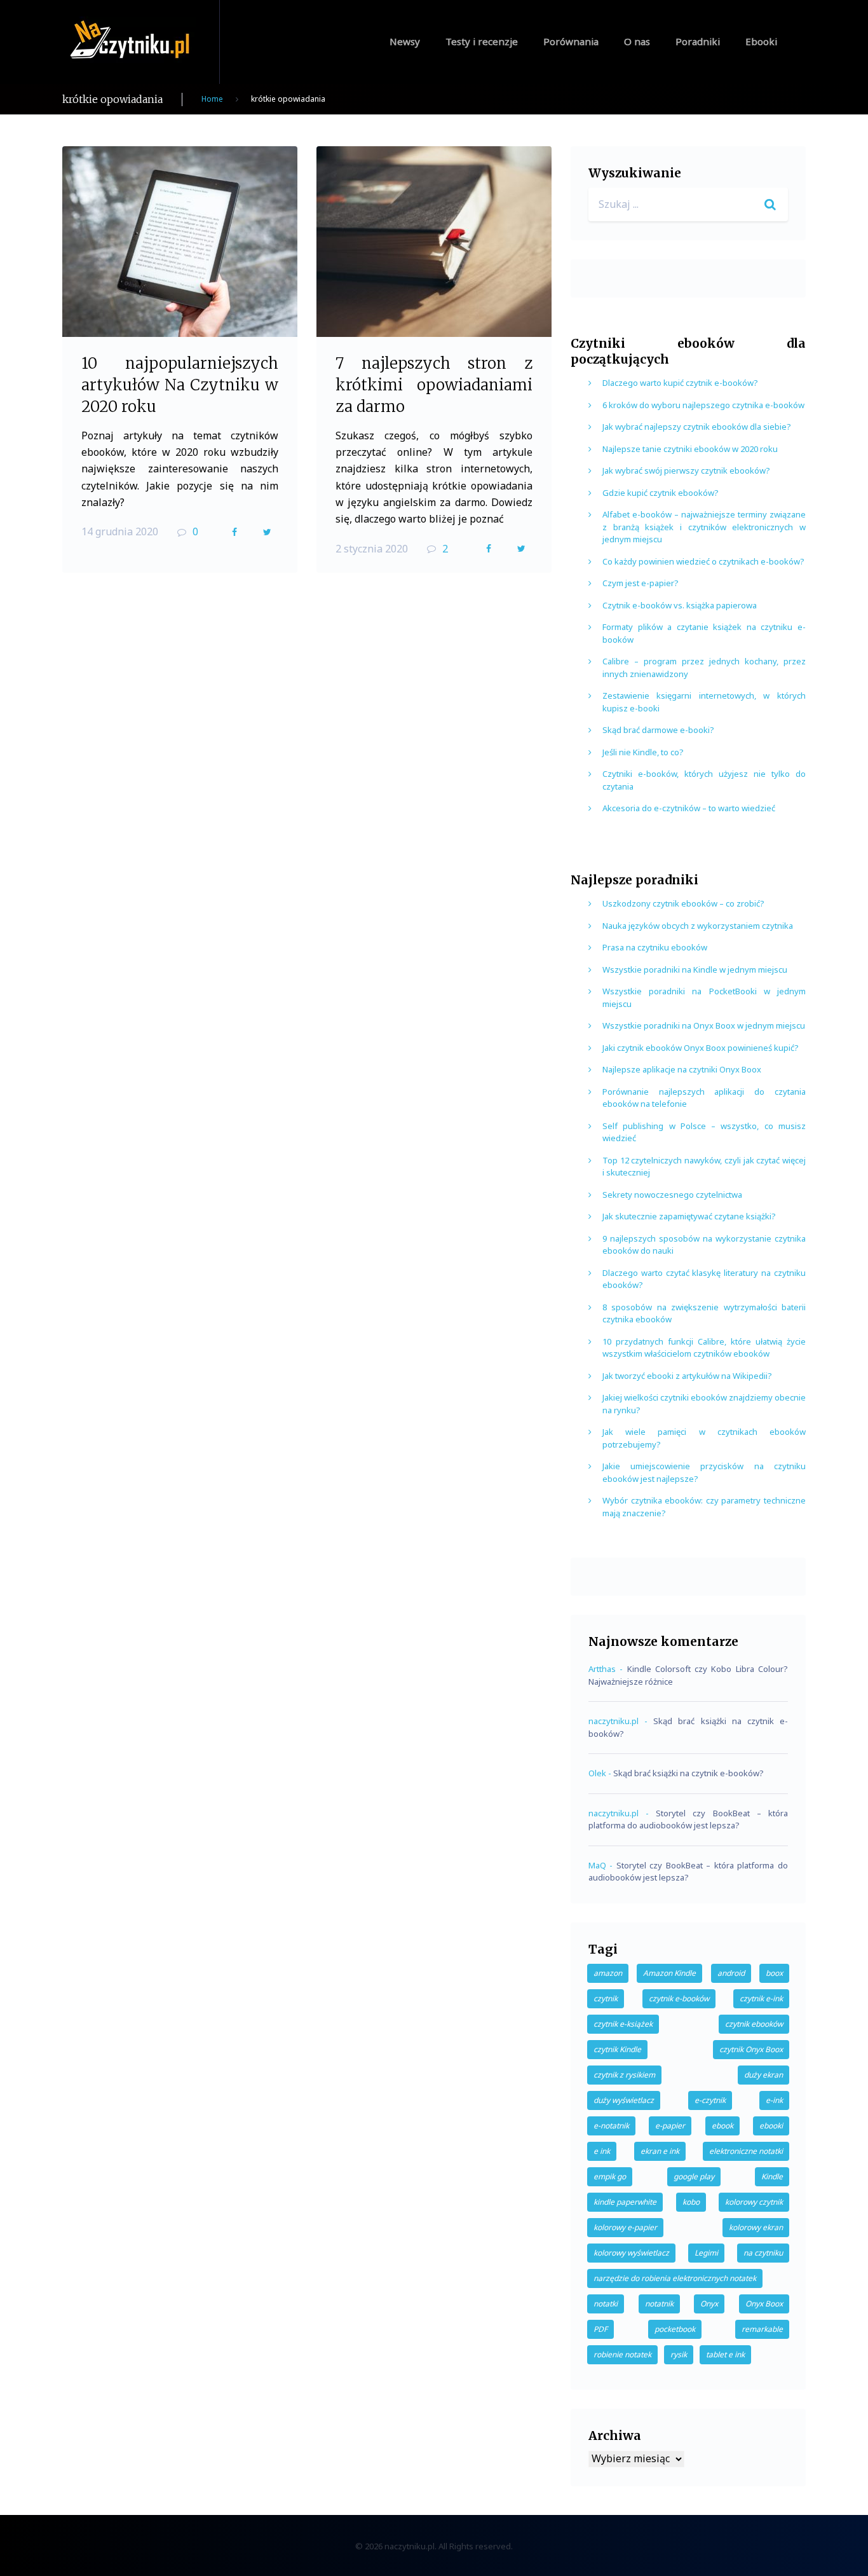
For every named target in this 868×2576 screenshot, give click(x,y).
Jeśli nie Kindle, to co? (643, 752)
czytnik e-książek (623, 2024)
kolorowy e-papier (625, 2227)
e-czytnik (710, 2100)
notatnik (659, 2304)
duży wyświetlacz (624, 2100)
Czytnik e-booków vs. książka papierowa (680, 605)
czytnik (606, 1998)
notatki (606, 2304)
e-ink (774, 2100)
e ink (602, 2151)
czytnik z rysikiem (624, 2075)
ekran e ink (660, 2151)
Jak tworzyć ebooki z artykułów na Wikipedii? (687, 1376)
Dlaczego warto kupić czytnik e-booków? (680, 383)
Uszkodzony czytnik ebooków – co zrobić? (683, 903)
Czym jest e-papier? (641, 583)
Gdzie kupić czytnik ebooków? (661, 493)
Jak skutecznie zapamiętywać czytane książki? (689, 1216)
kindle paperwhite (625, 2202)
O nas (637, 41)
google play (694, 2176)
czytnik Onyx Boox (751, 2049)
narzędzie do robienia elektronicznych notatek (675, 2278)
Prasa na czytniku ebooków (655, 947)
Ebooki (761, 41)
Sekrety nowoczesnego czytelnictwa (672, 1195)
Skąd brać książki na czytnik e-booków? (688, 1773)
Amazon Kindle (669, 1973)
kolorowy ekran (756, 2227)
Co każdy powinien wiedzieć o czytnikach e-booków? (703, 561)
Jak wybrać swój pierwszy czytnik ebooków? (686, 470)
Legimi (706, 2253)
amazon (608, 1973)
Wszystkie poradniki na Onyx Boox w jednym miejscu (704, 1025)
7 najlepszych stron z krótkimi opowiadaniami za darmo (434, 385)
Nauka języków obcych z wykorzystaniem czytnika (698, 926)
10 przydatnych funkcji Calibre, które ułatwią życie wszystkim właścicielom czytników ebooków (704, 1348)
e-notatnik (611, 2126)
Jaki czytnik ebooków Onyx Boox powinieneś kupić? (701, 1048)
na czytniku (763, 2253)
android (731, 1973)
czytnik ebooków (754, 2024)
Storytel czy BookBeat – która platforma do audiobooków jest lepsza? (688, 1819)
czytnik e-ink (761, 1998)
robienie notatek (622, 2354)
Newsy (405, 41)
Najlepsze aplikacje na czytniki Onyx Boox (682, 1069)
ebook (722, 2126)
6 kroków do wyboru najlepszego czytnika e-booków (703, 405)
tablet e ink (725, 2354)
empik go (610, 2176)
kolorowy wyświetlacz (631, 2253)
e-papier (670, 2126)
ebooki (771, 2126)
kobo (691, 2202)
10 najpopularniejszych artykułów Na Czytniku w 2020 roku (180, 385)
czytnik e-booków (679, 1998)
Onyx (709, 2304)
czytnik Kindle (617, 2049)
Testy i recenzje (482, 41)
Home (212, 99)
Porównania (571, 41)
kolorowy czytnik (754, 2202)
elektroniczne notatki (746, 2151)
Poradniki (698, 41)
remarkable (762, 2329)
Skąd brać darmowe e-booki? (658, 730)
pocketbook (675, 2329)
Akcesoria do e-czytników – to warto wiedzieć (689, 808)
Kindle (772, 2176)
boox (774, 1973)
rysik (679, 2354)
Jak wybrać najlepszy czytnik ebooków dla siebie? (697, 427)
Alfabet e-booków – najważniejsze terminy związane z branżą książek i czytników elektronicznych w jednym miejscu (704, 527)
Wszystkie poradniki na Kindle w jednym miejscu (695, 969)
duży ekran (763, 2075)
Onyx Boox (764, 2304)
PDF (600, 2329)
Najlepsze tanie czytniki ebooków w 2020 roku (690, 449)
